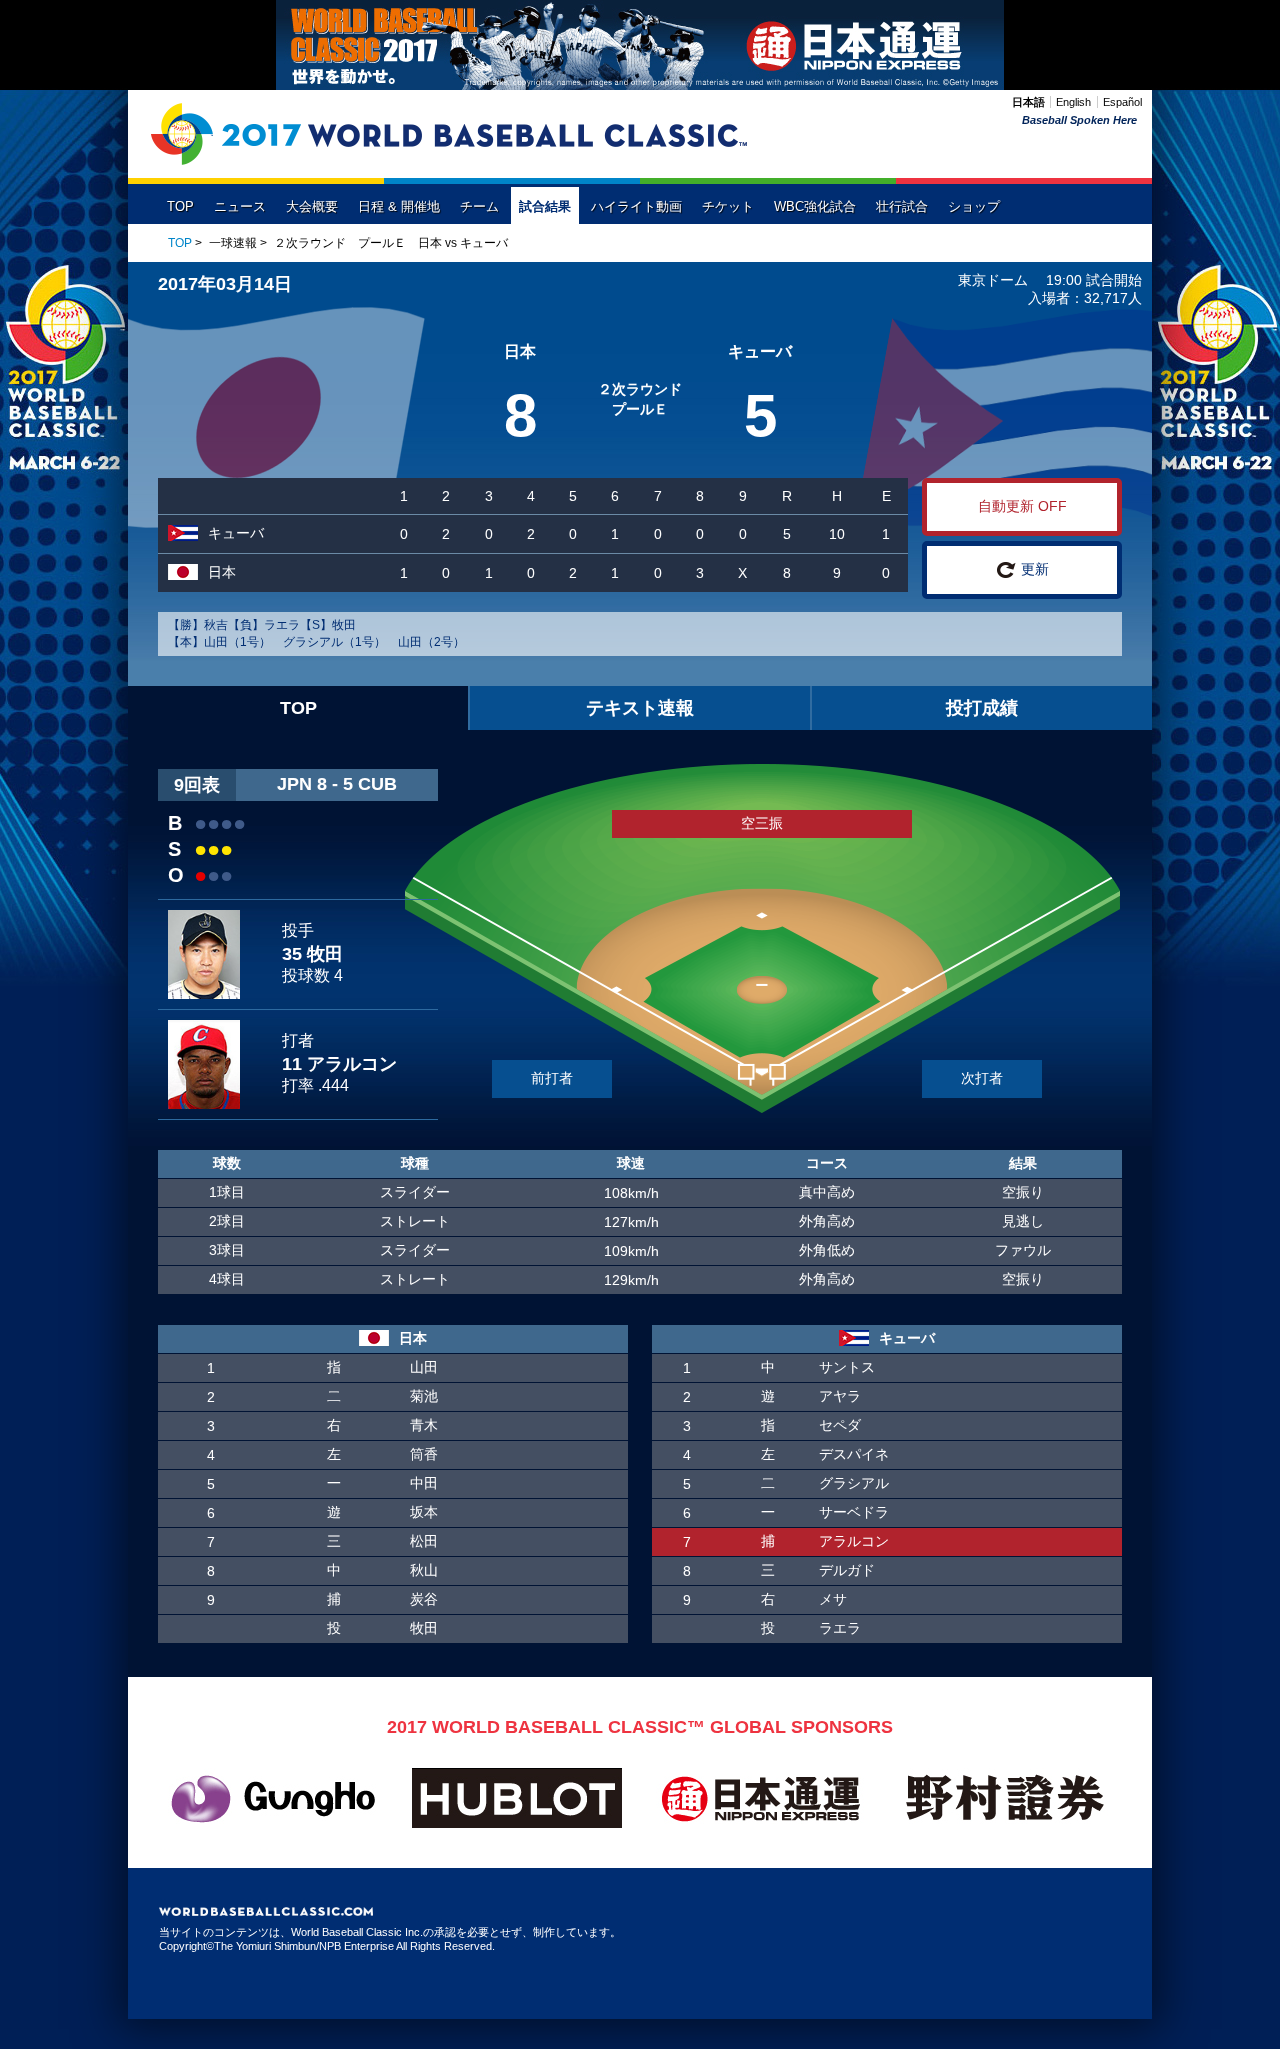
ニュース (240, 207)
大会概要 (312, 207)
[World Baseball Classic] (449, 134)
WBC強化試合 (815, 207)
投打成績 (982, 708)
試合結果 (545, 207)
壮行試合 (902, 207)
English (1073, 102)
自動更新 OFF (1022, 506)
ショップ (974, 207)
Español (1122, 102)
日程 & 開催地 (399, 207)
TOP (180, 207)
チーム (479, 207)
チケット (728, 207)
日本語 (1028, 102)
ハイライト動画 (636, 207)
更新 (1035, 569)
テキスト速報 (640, 708)
